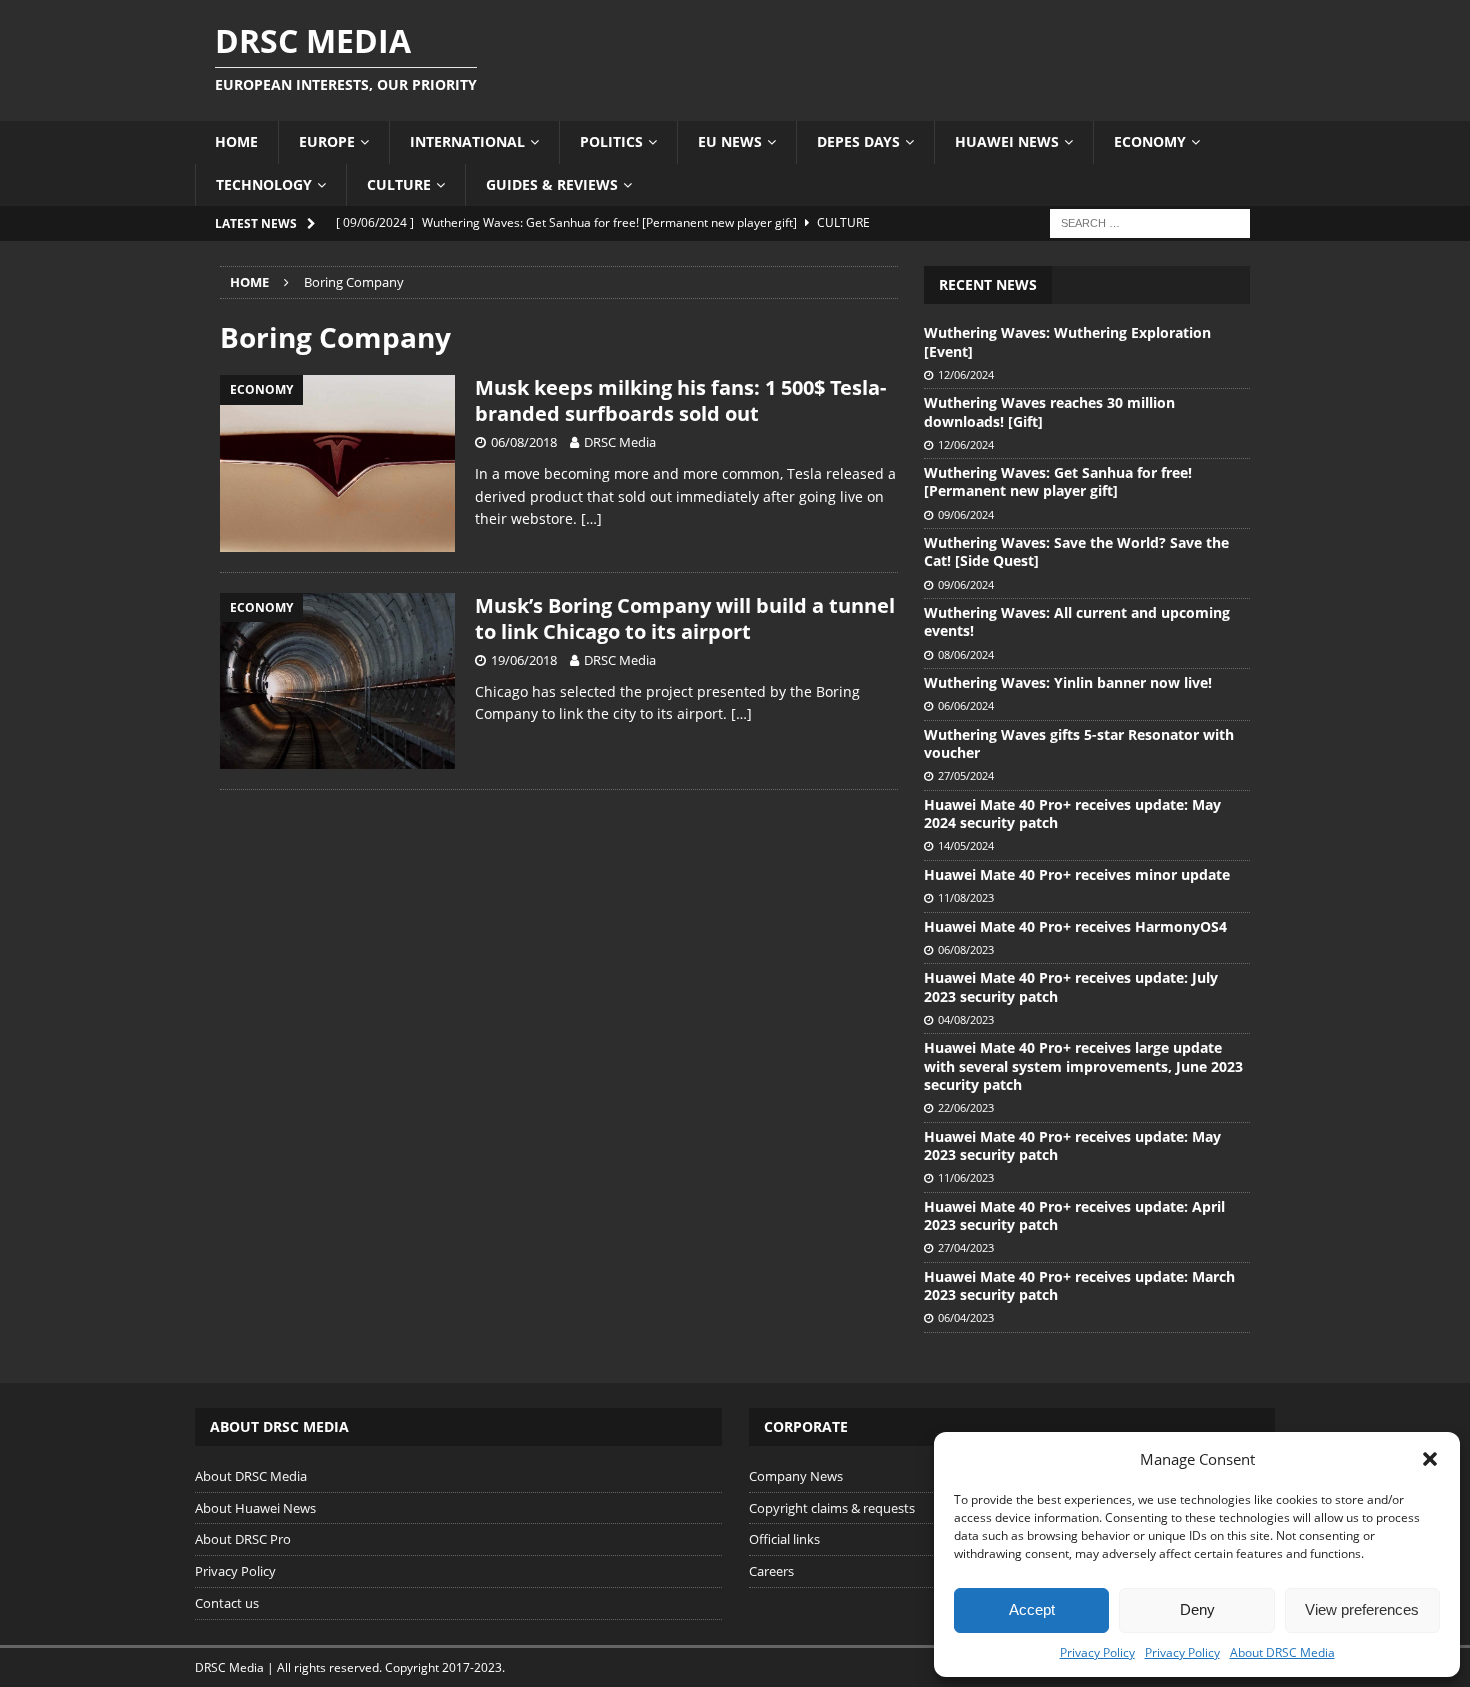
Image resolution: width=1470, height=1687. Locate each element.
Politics (611, 141)
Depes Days (858, 141)
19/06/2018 (524, 660)
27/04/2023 (966, 1247)
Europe (327, 141)
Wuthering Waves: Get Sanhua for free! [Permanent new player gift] (1058, 481)
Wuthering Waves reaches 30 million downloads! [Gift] (1049, 411)
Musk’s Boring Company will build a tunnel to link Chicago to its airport (685, 618)
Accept (1032, 1609)
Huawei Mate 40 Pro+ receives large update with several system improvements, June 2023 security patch (1083, 1065)
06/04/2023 (966, 1317)
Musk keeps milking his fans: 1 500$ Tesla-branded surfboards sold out (680, 400)
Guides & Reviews (552, 184)
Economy (1150, 141)
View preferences (1362, 1609)
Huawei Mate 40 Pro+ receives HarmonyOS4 (1075, 926)
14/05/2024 (966, 845)
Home (236, 141)
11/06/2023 (966, 1177)
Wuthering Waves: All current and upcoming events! (1077, 621)
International (467, 141)
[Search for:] (1150, 221)
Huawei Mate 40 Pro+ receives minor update (1077, 874)
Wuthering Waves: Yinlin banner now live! (1068, 682)
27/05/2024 (966, 775)
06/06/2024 (966, 705)
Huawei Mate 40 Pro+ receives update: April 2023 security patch (1074, 1215)
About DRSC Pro (243, 1539)
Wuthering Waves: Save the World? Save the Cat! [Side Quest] (1076, 551)
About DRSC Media (1282, 1652)
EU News (730, 141)
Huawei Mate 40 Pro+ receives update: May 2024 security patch (1072, 813)
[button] (1430, 1459)
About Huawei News (255, 1508)
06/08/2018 (524, 442)
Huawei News (1007, 141)
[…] (591, 518)
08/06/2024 (966, 654)
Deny (1197, 1609)
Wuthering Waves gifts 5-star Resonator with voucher (1079, 743)
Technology (264, 184)
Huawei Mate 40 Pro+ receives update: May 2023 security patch (1072, 1145)
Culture (399, 184)
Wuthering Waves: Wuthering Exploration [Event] (1067, 341)
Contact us (227, 1603)
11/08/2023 (966, 897)
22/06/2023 (966, 1107)
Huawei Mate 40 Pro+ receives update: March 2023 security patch (1079, 1285)
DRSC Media (620, 442)
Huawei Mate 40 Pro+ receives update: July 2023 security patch (1071, 986)
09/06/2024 (966, 514)
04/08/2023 (966, 1019)
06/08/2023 (966, 949)
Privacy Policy (1097, 1652)
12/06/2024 (966, 374)
